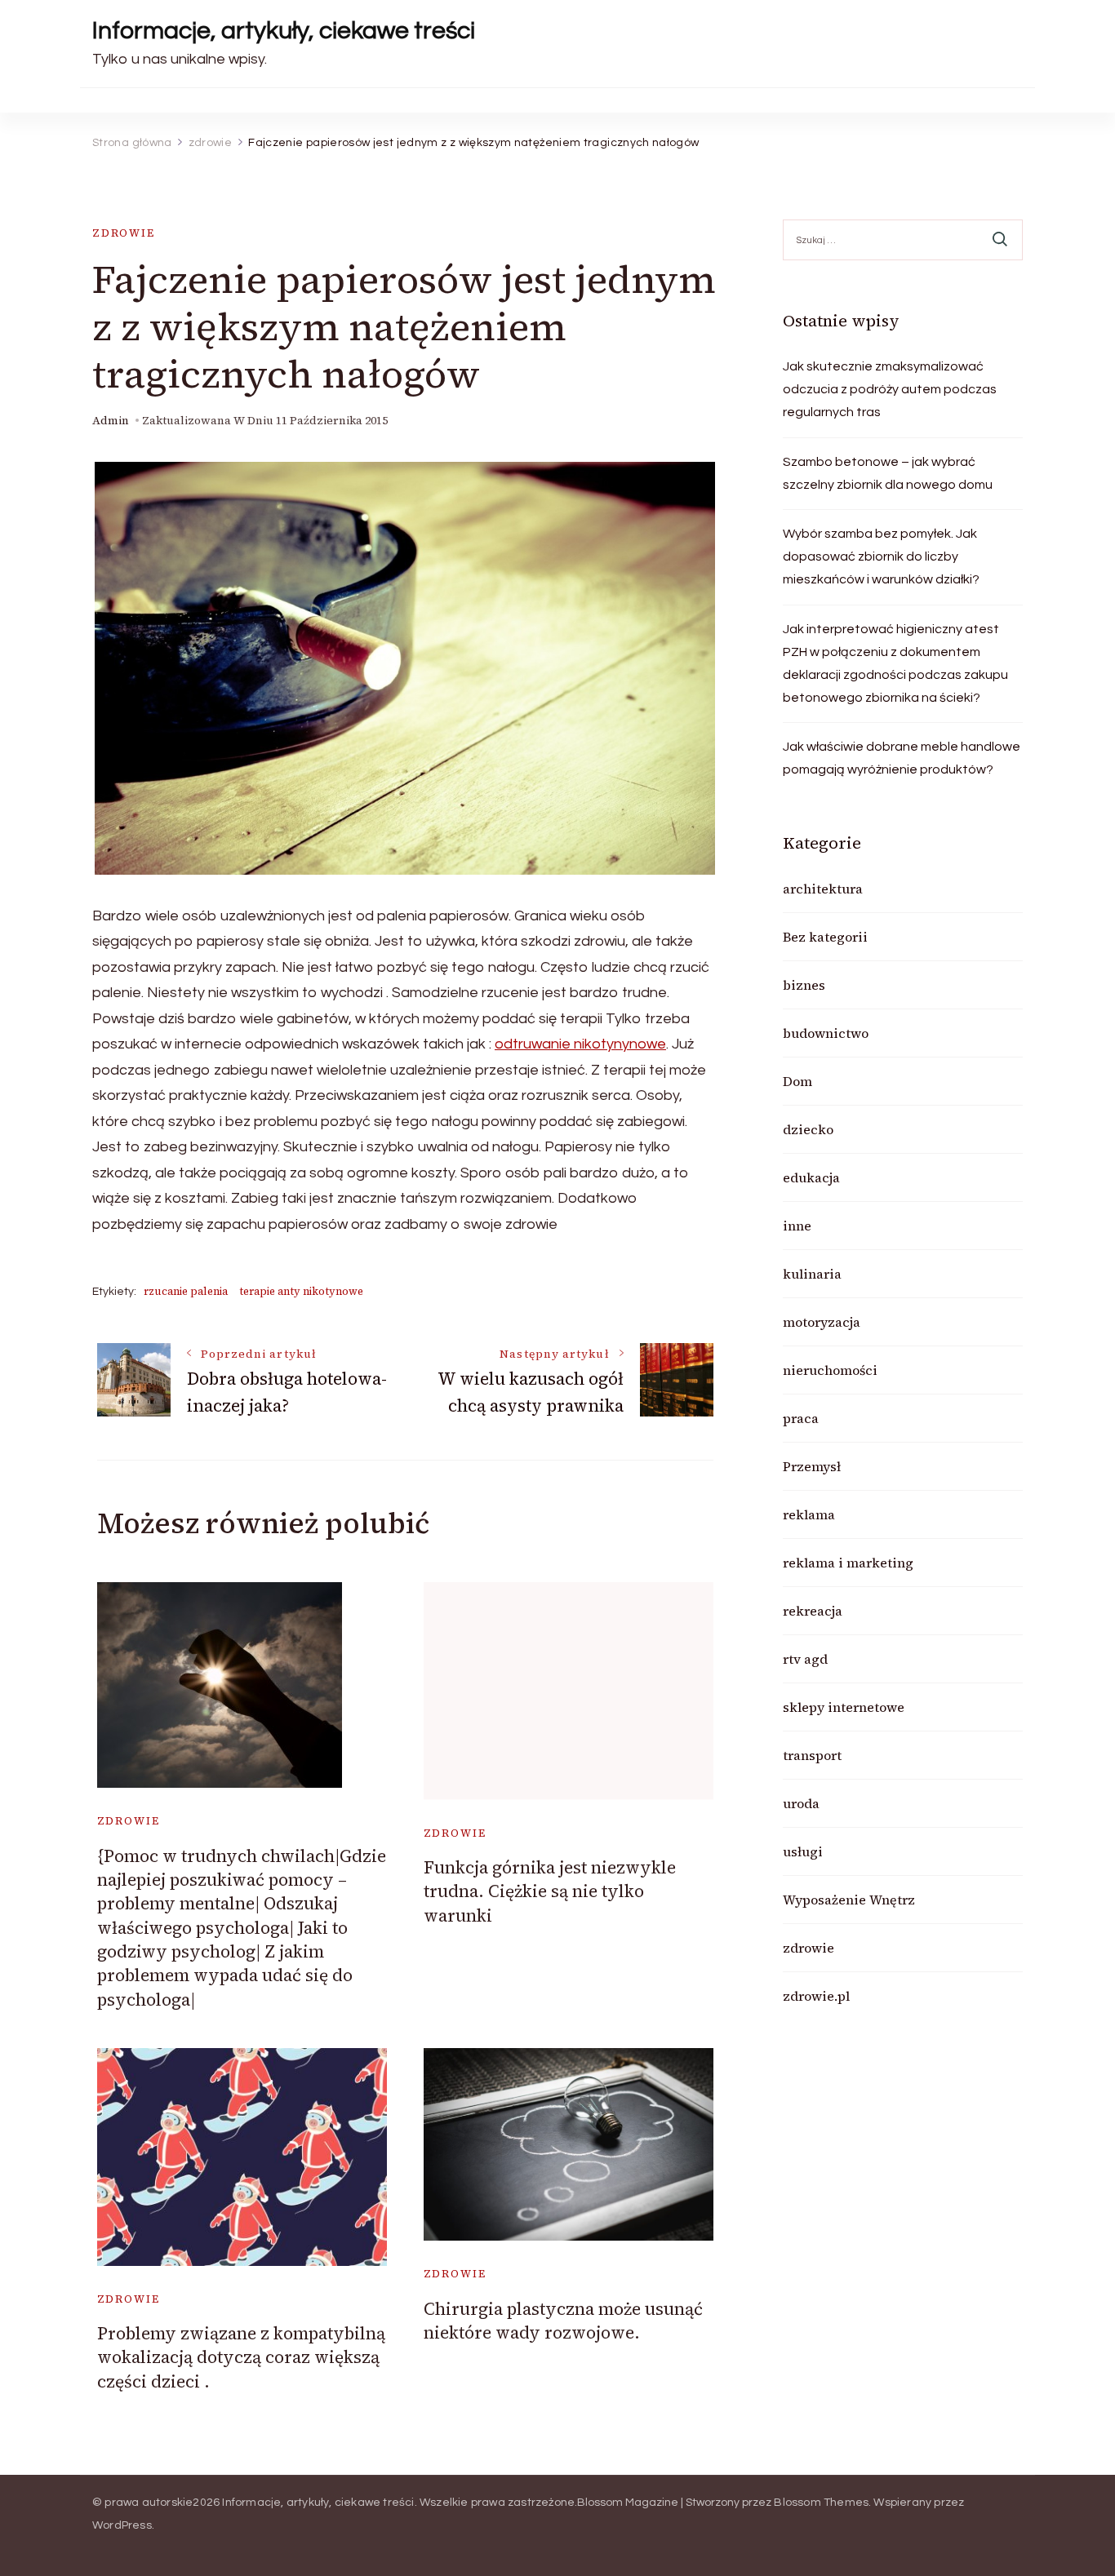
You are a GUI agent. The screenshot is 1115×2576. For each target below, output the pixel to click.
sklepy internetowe (844, 1707)
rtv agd (805, 1659)
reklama (809, 1514)
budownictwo (826, 1033)
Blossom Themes (821, 2503)
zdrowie (124, 233)
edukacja (811, 1177)
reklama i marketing (848, 1563)
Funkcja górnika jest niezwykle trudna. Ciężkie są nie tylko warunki (550, 1891)
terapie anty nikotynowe (301, 1291)
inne (797, 1226)
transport (812, 1755)
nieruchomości (830, 1370)
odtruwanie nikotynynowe (580, 1044)
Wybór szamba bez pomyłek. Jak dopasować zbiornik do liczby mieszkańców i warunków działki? (881, 556)
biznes (804, 985)
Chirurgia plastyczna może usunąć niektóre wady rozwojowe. (563, 2321)
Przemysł (812, 1466)
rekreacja (813, 1611)
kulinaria (812, 1274)
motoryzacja (822, 1322)
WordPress (122, 2525)
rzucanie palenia (186, 1291)
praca (801, 1418)
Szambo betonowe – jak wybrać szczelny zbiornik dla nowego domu (888, 473)
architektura (823, 889)
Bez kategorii (825, 937)
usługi (803, 1851)
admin (111, 421)
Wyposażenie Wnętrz (849, 1900)
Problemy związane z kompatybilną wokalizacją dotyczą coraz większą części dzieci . (241, 2357)
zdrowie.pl (816, 1996)
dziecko (808, 1129)
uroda (801, 1803)
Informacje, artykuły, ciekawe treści (284, 31)
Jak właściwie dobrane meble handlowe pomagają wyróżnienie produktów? (902, 758)
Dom (797, 1081)
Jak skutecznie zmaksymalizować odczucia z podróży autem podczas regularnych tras (890, 389)
